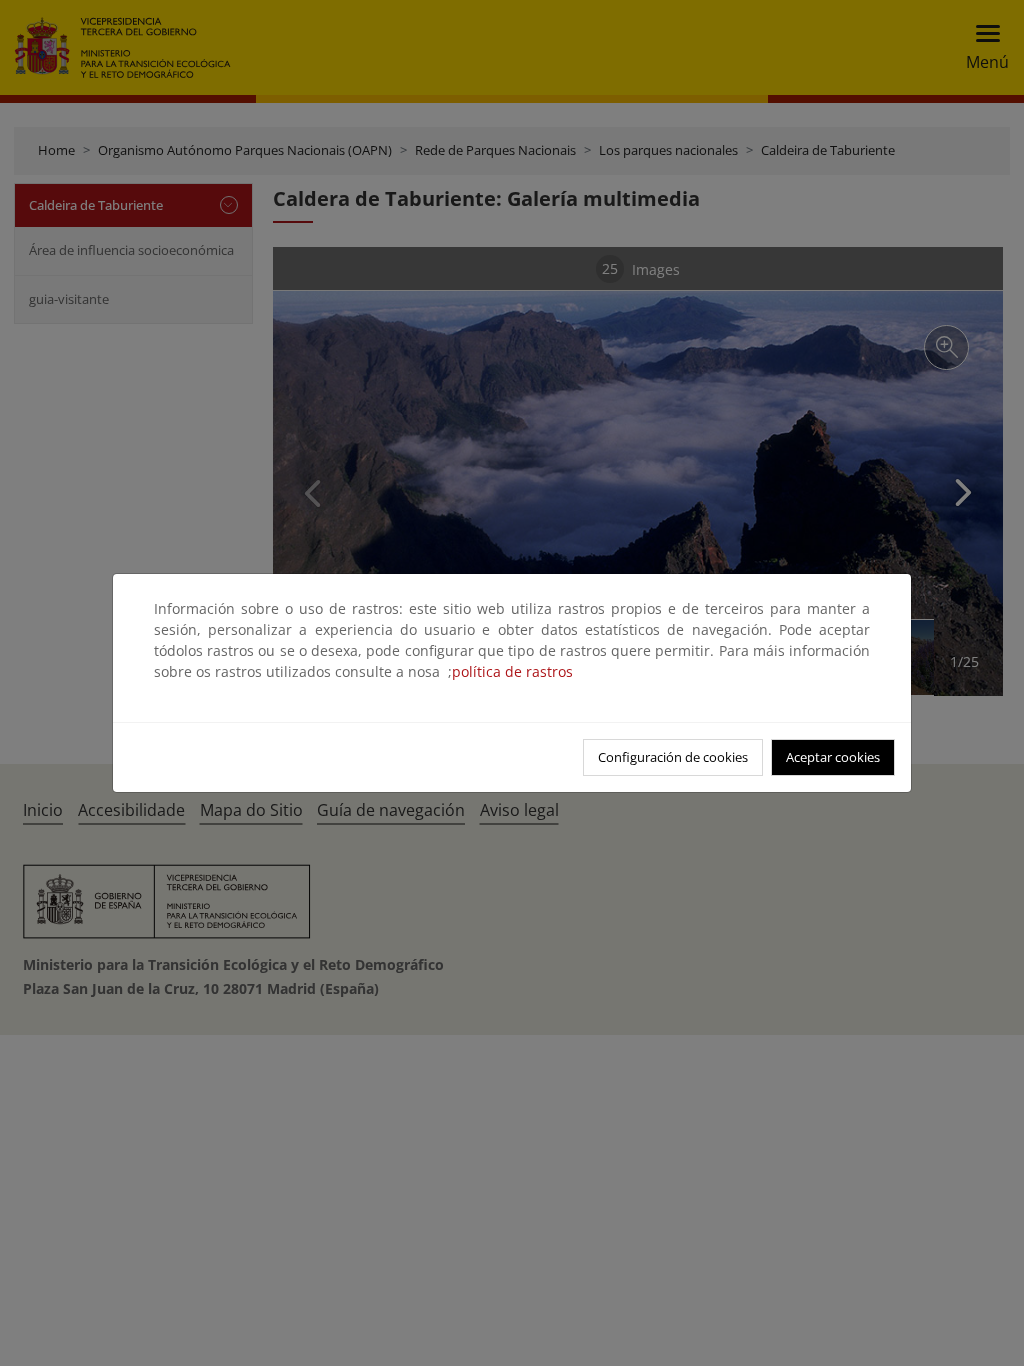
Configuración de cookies (673, 757)
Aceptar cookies (833, 757)
